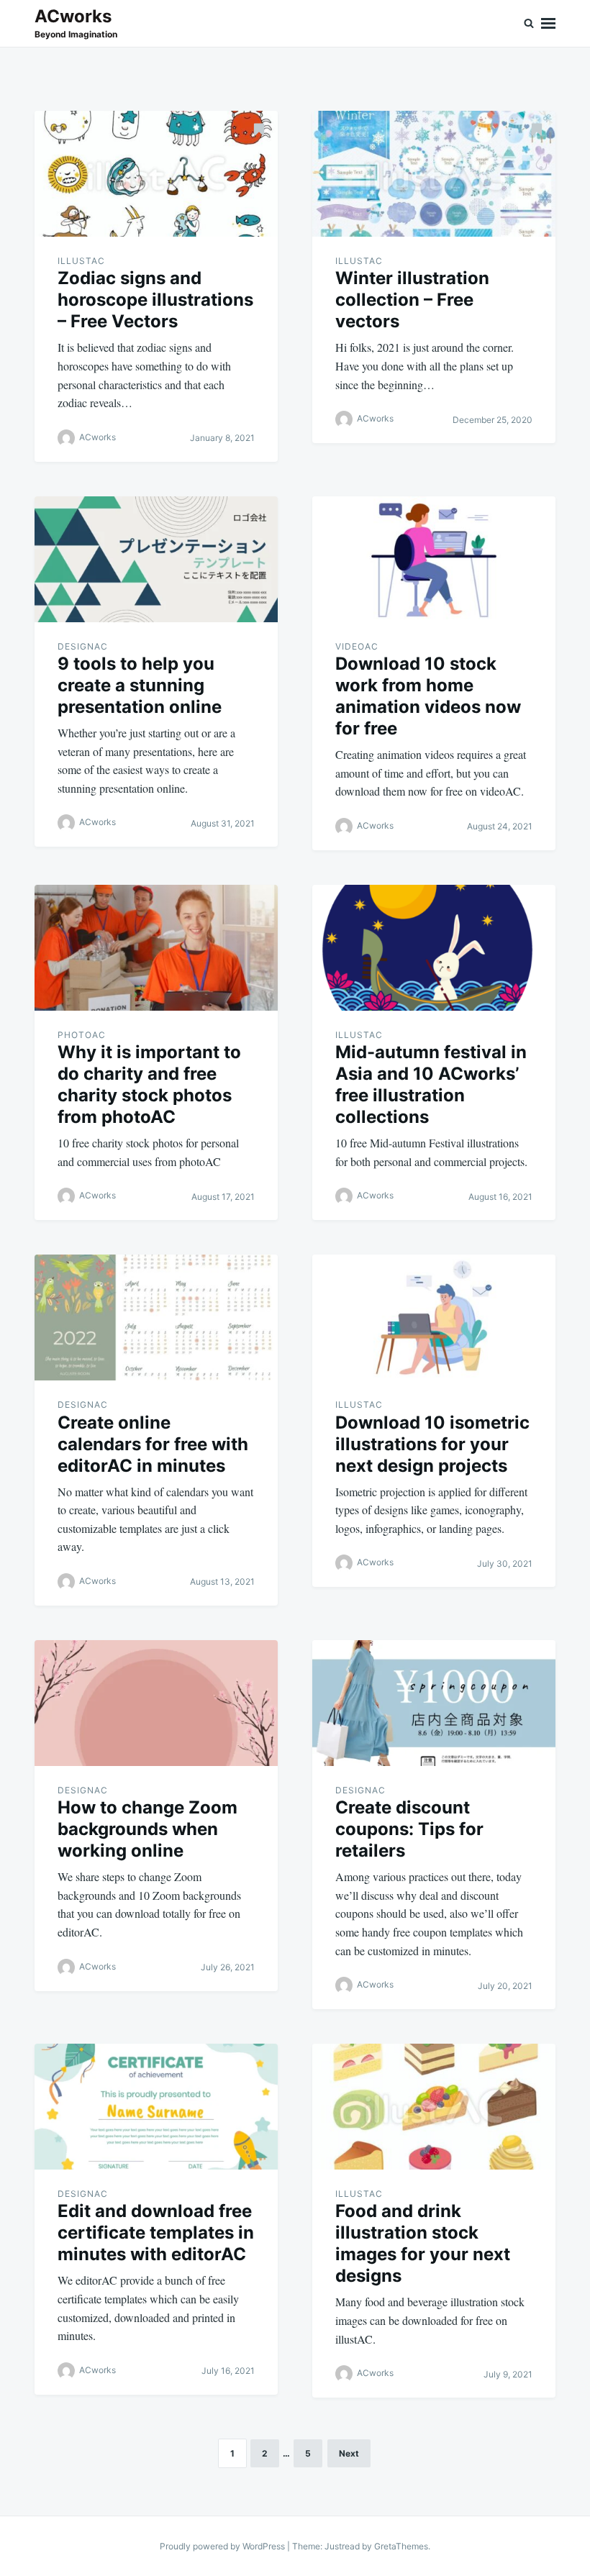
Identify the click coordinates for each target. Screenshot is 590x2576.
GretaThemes (401, 2546)
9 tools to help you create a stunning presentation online (140, 685)
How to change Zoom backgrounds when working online (147, 1829)
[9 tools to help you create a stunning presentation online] (156, 559)
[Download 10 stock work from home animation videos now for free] (434, 559)
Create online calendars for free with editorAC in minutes (153, 1444)
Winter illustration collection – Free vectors (412, 300)
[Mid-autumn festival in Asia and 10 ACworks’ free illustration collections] (434, 948)
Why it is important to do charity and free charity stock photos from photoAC (149, 1084)
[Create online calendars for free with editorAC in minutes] (156, 1317)
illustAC (81, 261)
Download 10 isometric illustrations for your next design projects (432, 1444)
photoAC (82, 1035)
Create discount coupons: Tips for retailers (409, 1829)
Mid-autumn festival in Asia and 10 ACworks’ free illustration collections (431, 1084)
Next (349, 2453)
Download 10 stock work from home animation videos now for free (428, 696)
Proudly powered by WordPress (223, 2546)
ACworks (73, 16)
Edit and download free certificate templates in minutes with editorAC (156, 2233)
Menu (548, 23)
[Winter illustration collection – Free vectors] (434, 174)
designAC (83, 646)
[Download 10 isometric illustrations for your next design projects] (434, 1317)
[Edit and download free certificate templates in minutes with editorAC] (156, 2107)
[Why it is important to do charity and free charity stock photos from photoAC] (156, 948)
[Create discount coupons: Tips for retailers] (434, 1703)
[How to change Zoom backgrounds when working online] (156, 1703)
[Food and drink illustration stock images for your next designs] (434, 2107)
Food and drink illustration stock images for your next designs (423, 2243)
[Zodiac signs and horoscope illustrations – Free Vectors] (156, 174)
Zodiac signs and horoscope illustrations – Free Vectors (155, 300)
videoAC (357, 646)
